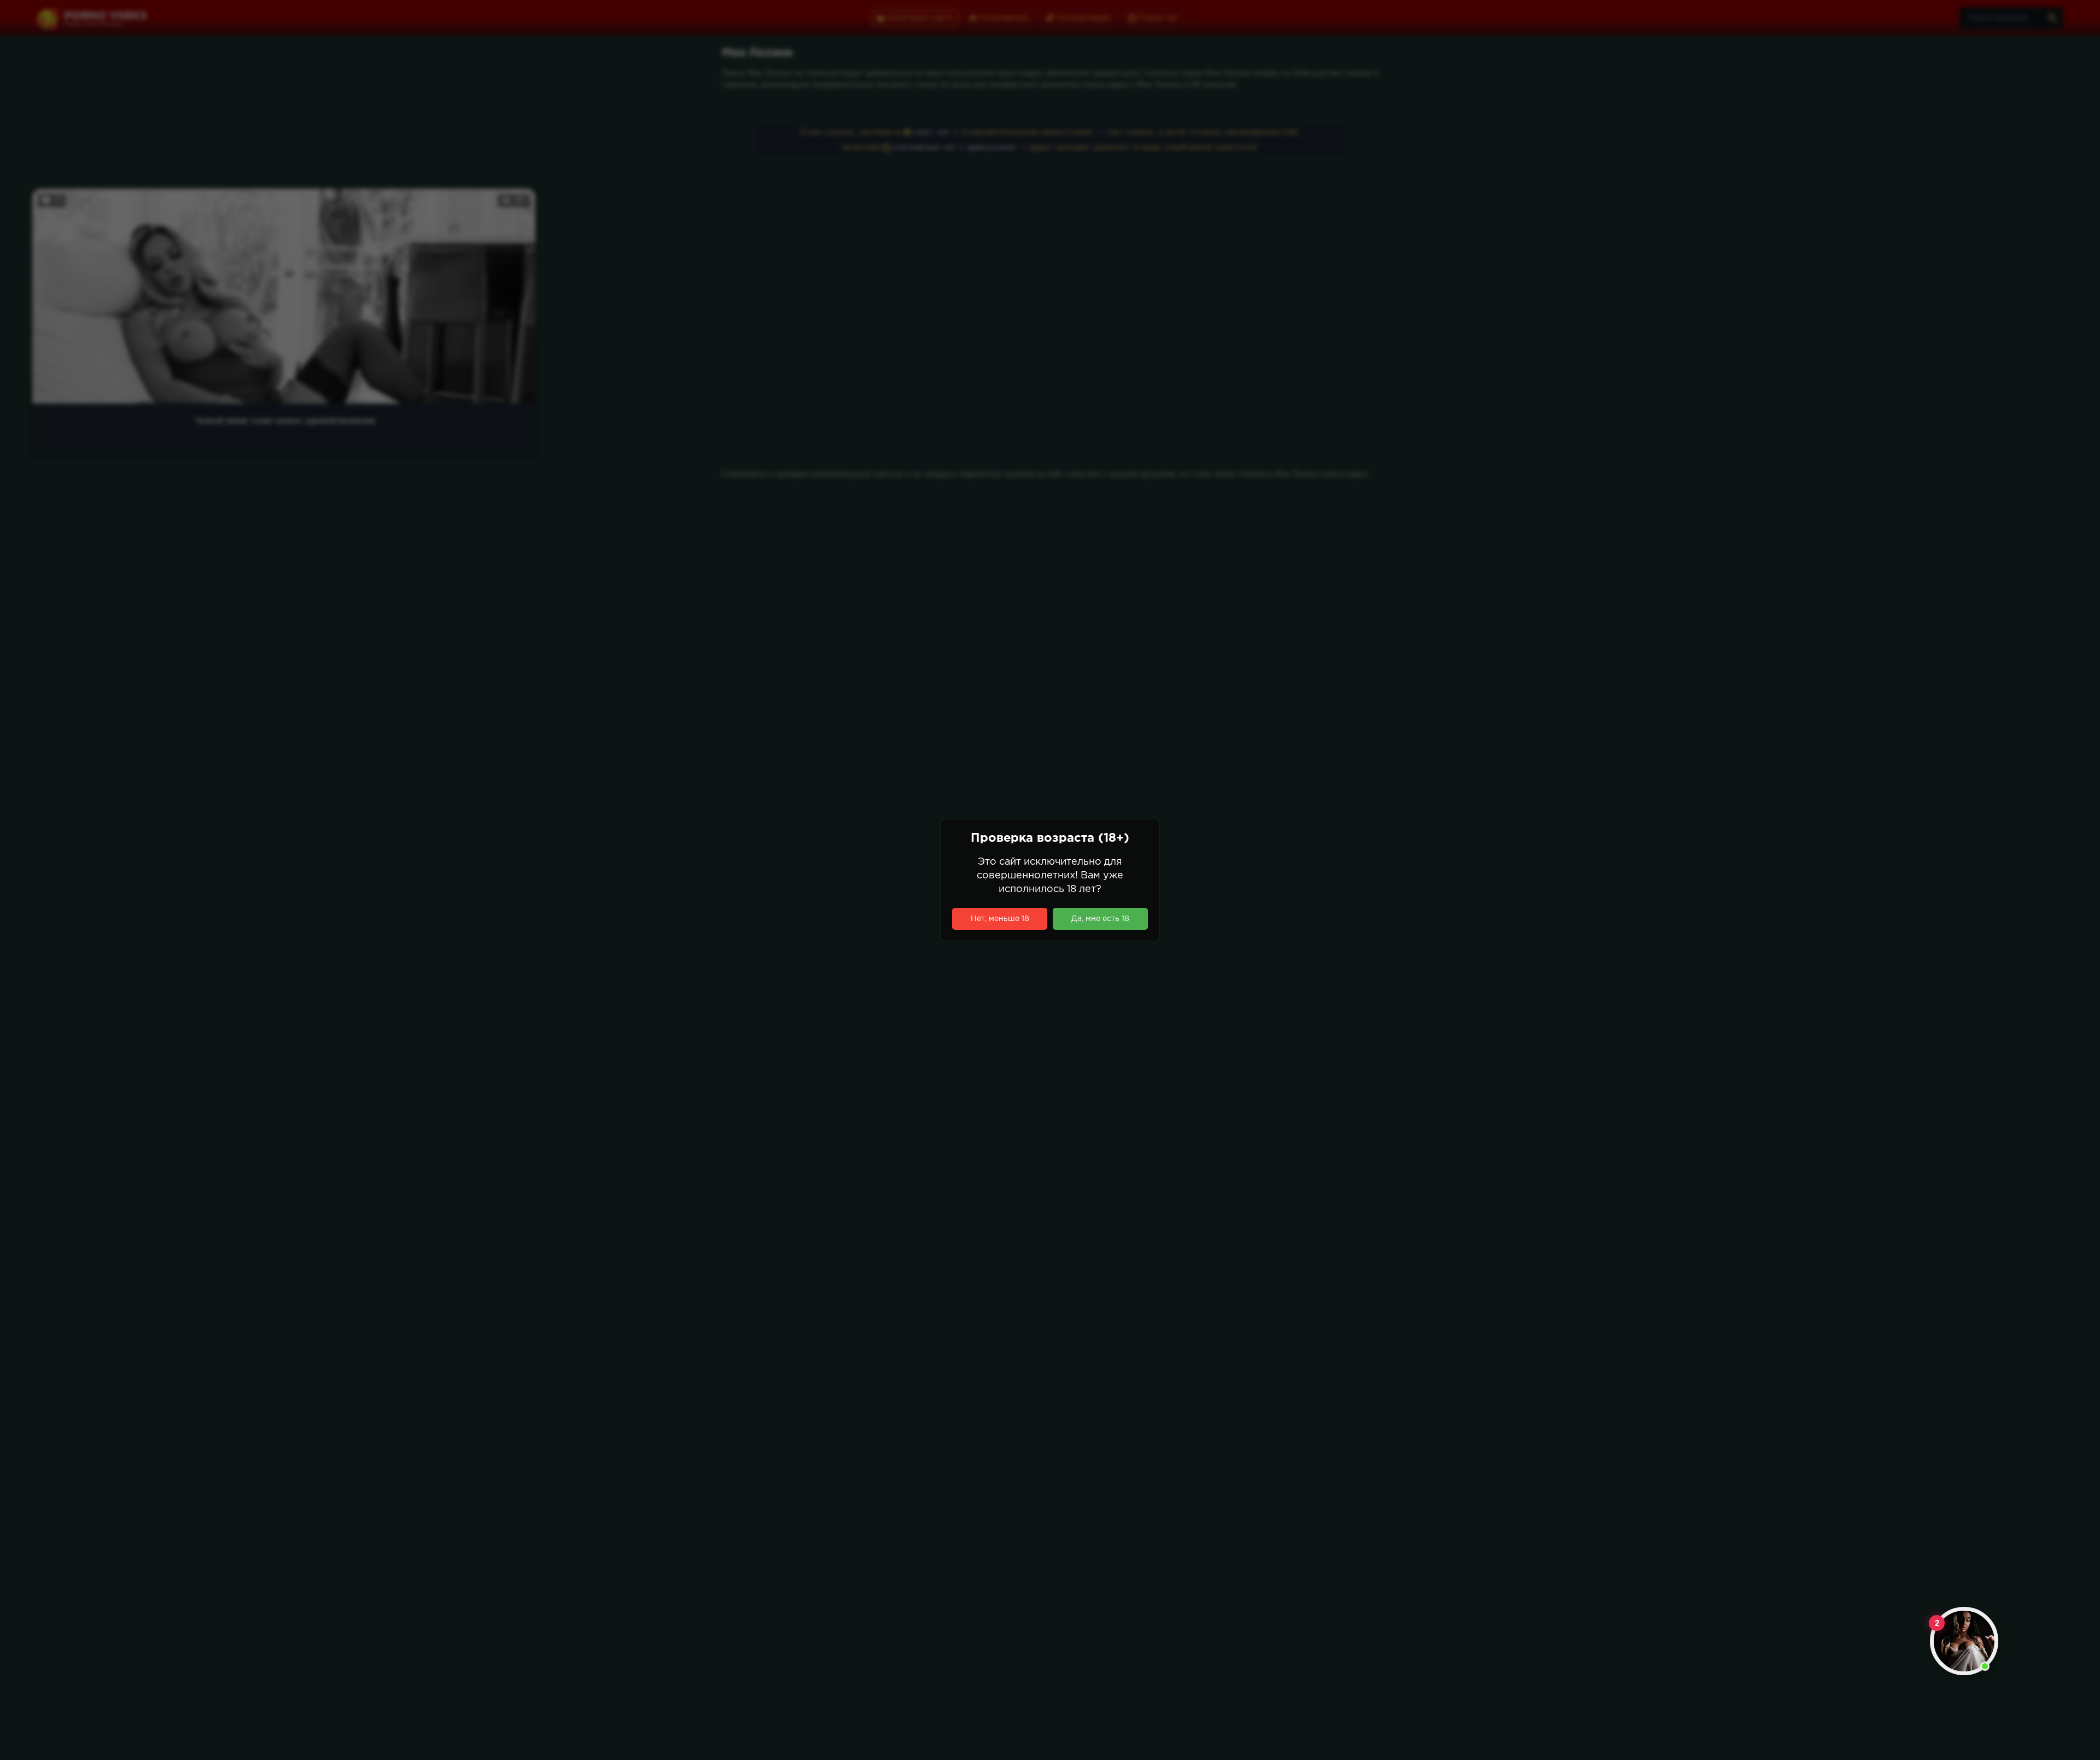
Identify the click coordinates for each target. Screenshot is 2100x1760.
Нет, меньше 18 (1000, 919)
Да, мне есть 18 (1100, 919)
